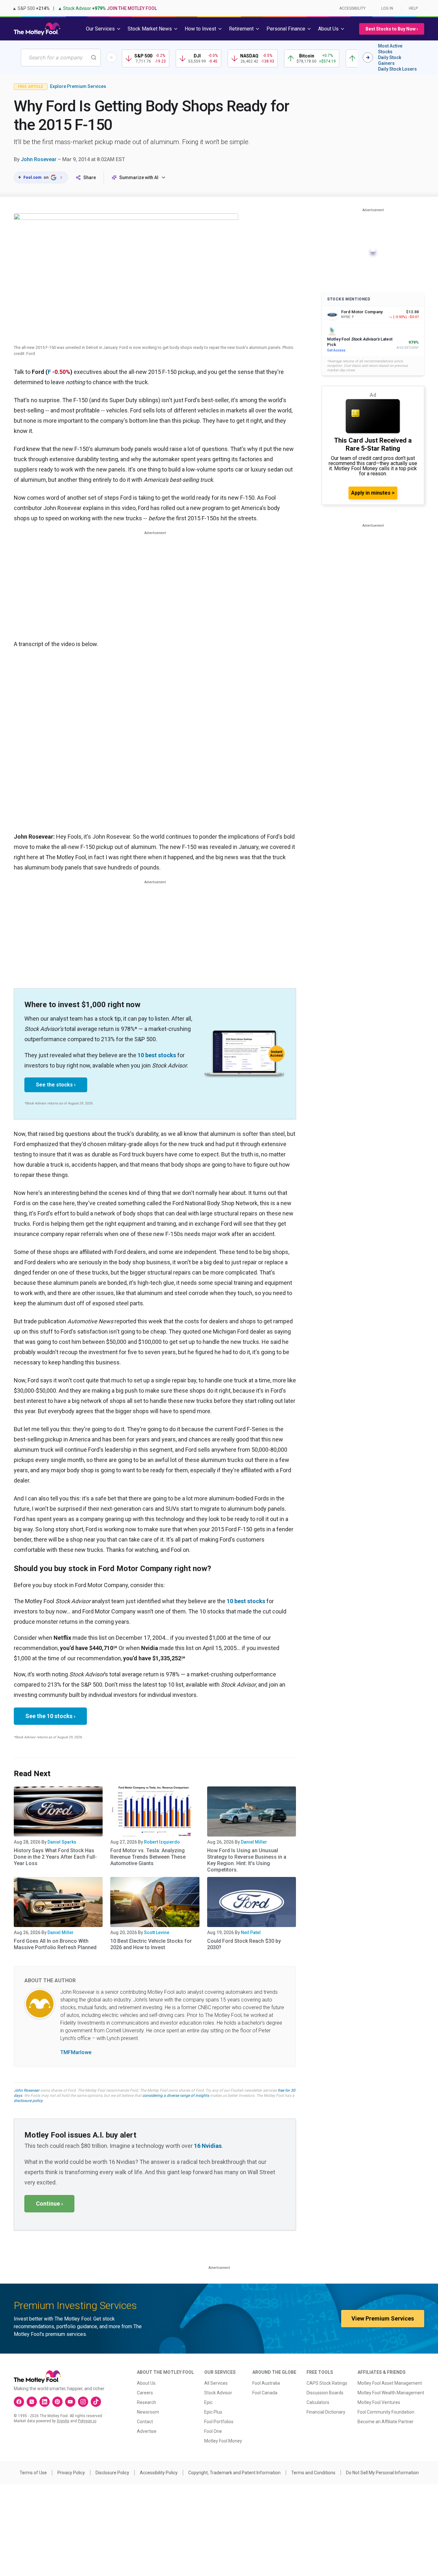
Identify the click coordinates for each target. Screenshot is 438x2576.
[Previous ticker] (112, 57)
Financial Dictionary (326, 2412)
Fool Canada (265, 2393)
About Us (146, 2383)
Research (147, 2402)
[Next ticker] (368, 57)
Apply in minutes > (373, 493)
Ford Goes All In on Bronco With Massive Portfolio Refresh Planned (55, 1944)
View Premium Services (383, 2318)
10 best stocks (157, 1055)
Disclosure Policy (112, 2473)
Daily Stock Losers (397, 69)
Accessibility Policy (159, 2473)
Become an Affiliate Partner (386, 2422)
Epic (208, 2402)
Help (413, 8)
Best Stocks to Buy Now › (392, 29)
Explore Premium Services (78, 86)
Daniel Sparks (62, 1842)
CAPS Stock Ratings (327, 2383)
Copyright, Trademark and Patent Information (234, 2473)
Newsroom (148, 2412)
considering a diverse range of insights (176, 2096)
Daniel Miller (254, 1842)
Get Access (336, 350)
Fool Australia (266, 2383)
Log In (387, 8)
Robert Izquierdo (162, 1842)
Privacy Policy (71, 2473)
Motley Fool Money (223, 2441)
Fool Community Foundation (386, 2412)
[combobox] (61, 58)
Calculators (318, 2402)
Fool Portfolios (219, 2422)
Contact (145, 2422)
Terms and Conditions (313, 2473)
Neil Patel (251, 1932)
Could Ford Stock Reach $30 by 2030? (244, 1944)
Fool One (213, 2431)
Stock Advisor (218, 2393)
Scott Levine (157, 1932)
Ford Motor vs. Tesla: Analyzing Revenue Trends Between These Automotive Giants (148, 1857)
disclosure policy (28, 2101)
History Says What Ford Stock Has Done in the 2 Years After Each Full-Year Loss (55, 1857)
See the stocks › (56, 1085)
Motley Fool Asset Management (390, 2383)
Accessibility (352, 8)
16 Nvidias (208, 2146)
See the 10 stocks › (50, 1716)
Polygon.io (87, 2421)
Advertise (147, 2431)
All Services (216, 2383)
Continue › (49, 2204)
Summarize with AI (139, 177)
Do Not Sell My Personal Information (382, 2473)
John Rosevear (39, 159)
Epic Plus (213, 2412)
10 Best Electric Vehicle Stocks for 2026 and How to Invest (151, 1944)
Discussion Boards (325, 2393)
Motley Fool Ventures (379, 2402)
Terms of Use (33, 2473)
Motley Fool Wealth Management (391, 2393)
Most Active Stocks (390, 49)
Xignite (63, 2421)
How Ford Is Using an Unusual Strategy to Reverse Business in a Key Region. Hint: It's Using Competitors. (247, 1860)
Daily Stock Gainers (390, 60)
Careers (145, 2393)
